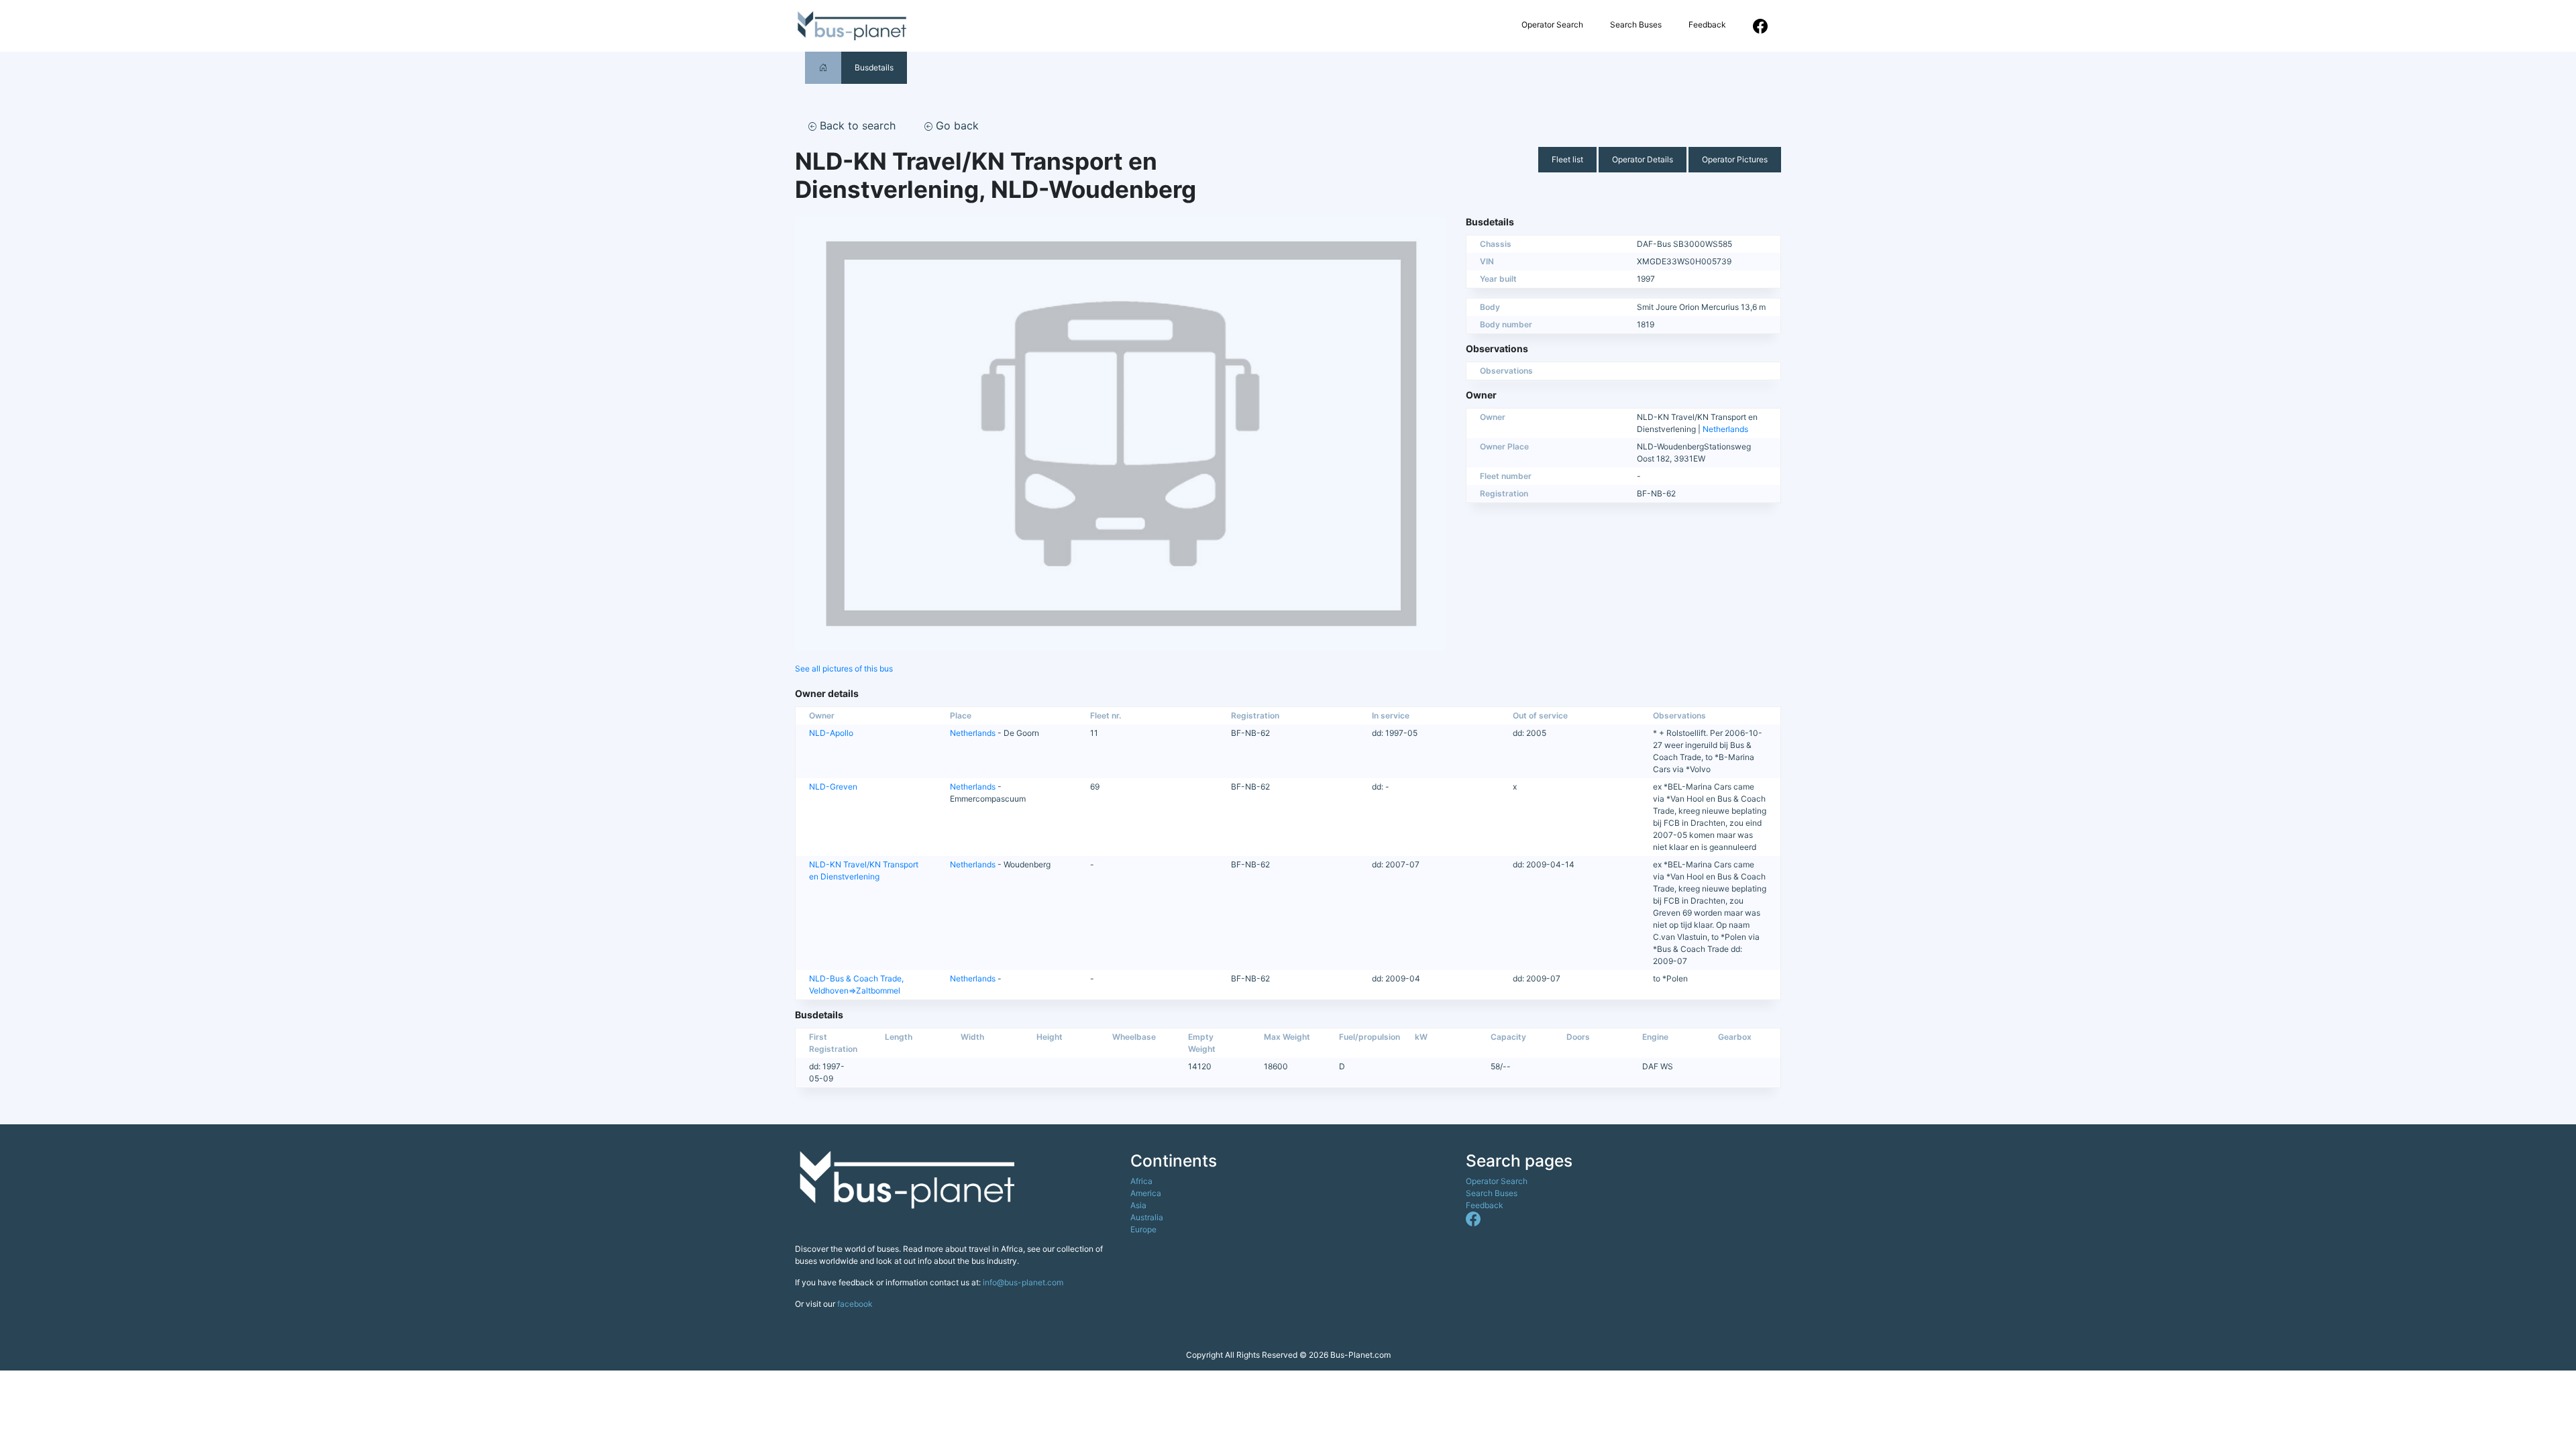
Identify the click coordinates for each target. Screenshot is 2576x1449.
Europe (1143, 1229)
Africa (1141, 1181)
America (1146, 1193)
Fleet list (1567, 159)
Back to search (856, 125)
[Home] (823, 67)
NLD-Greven (833, 787)
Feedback (1707, 24)
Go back (956, 125)
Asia (1138, 1205)
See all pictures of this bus (844, 668)
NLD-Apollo (831, 733)
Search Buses (1636, 24)
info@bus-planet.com (1023, 1282)
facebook (855, 1304)
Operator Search (1552, 24)
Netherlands (1725, 429)
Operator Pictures (1735, 159)
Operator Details (1643, 159)
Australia (1147, 1217)
